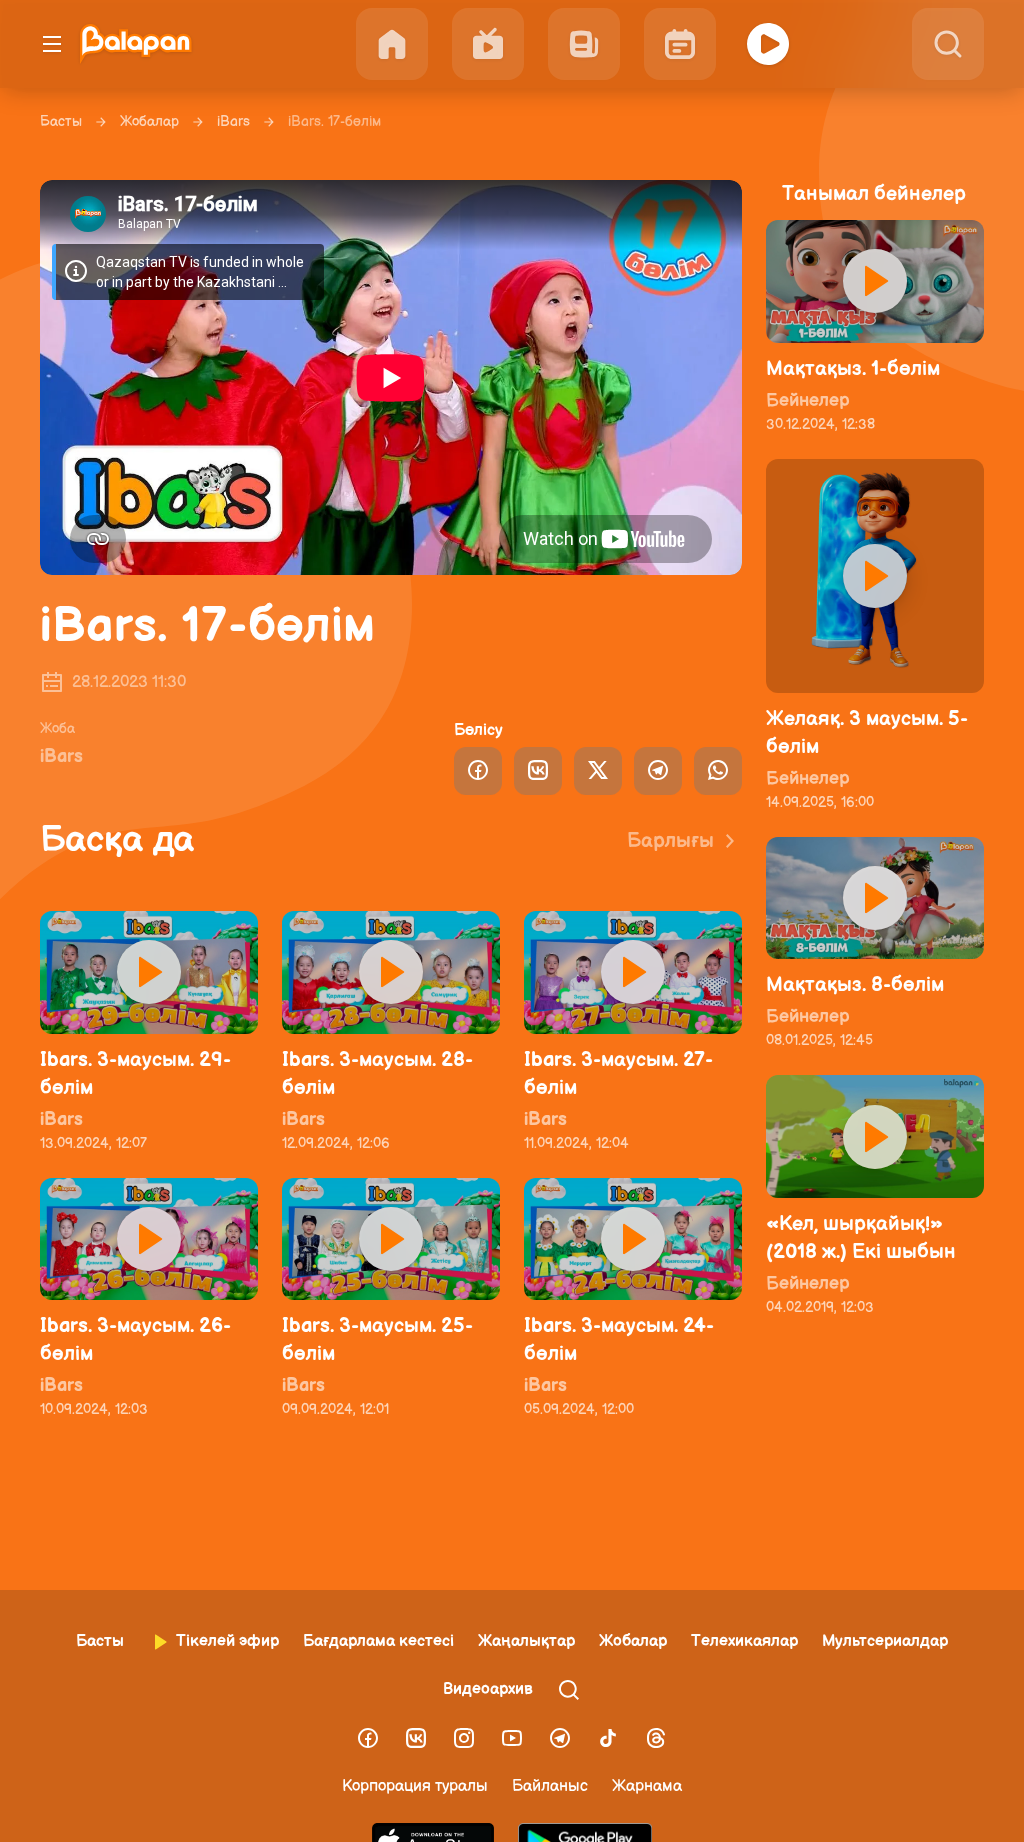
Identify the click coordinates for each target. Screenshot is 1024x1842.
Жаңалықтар (526, 1641)
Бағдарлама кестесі (378, 1641)
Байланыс (550, 1786)
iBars (233, 121)
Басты (61, 121)
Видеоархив (488, 1689)
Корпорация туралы (415, 1786)
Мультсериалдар (885, 1641)
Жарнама (647, 1786)
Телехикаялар (744, 1641)
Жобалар (149, 121)
